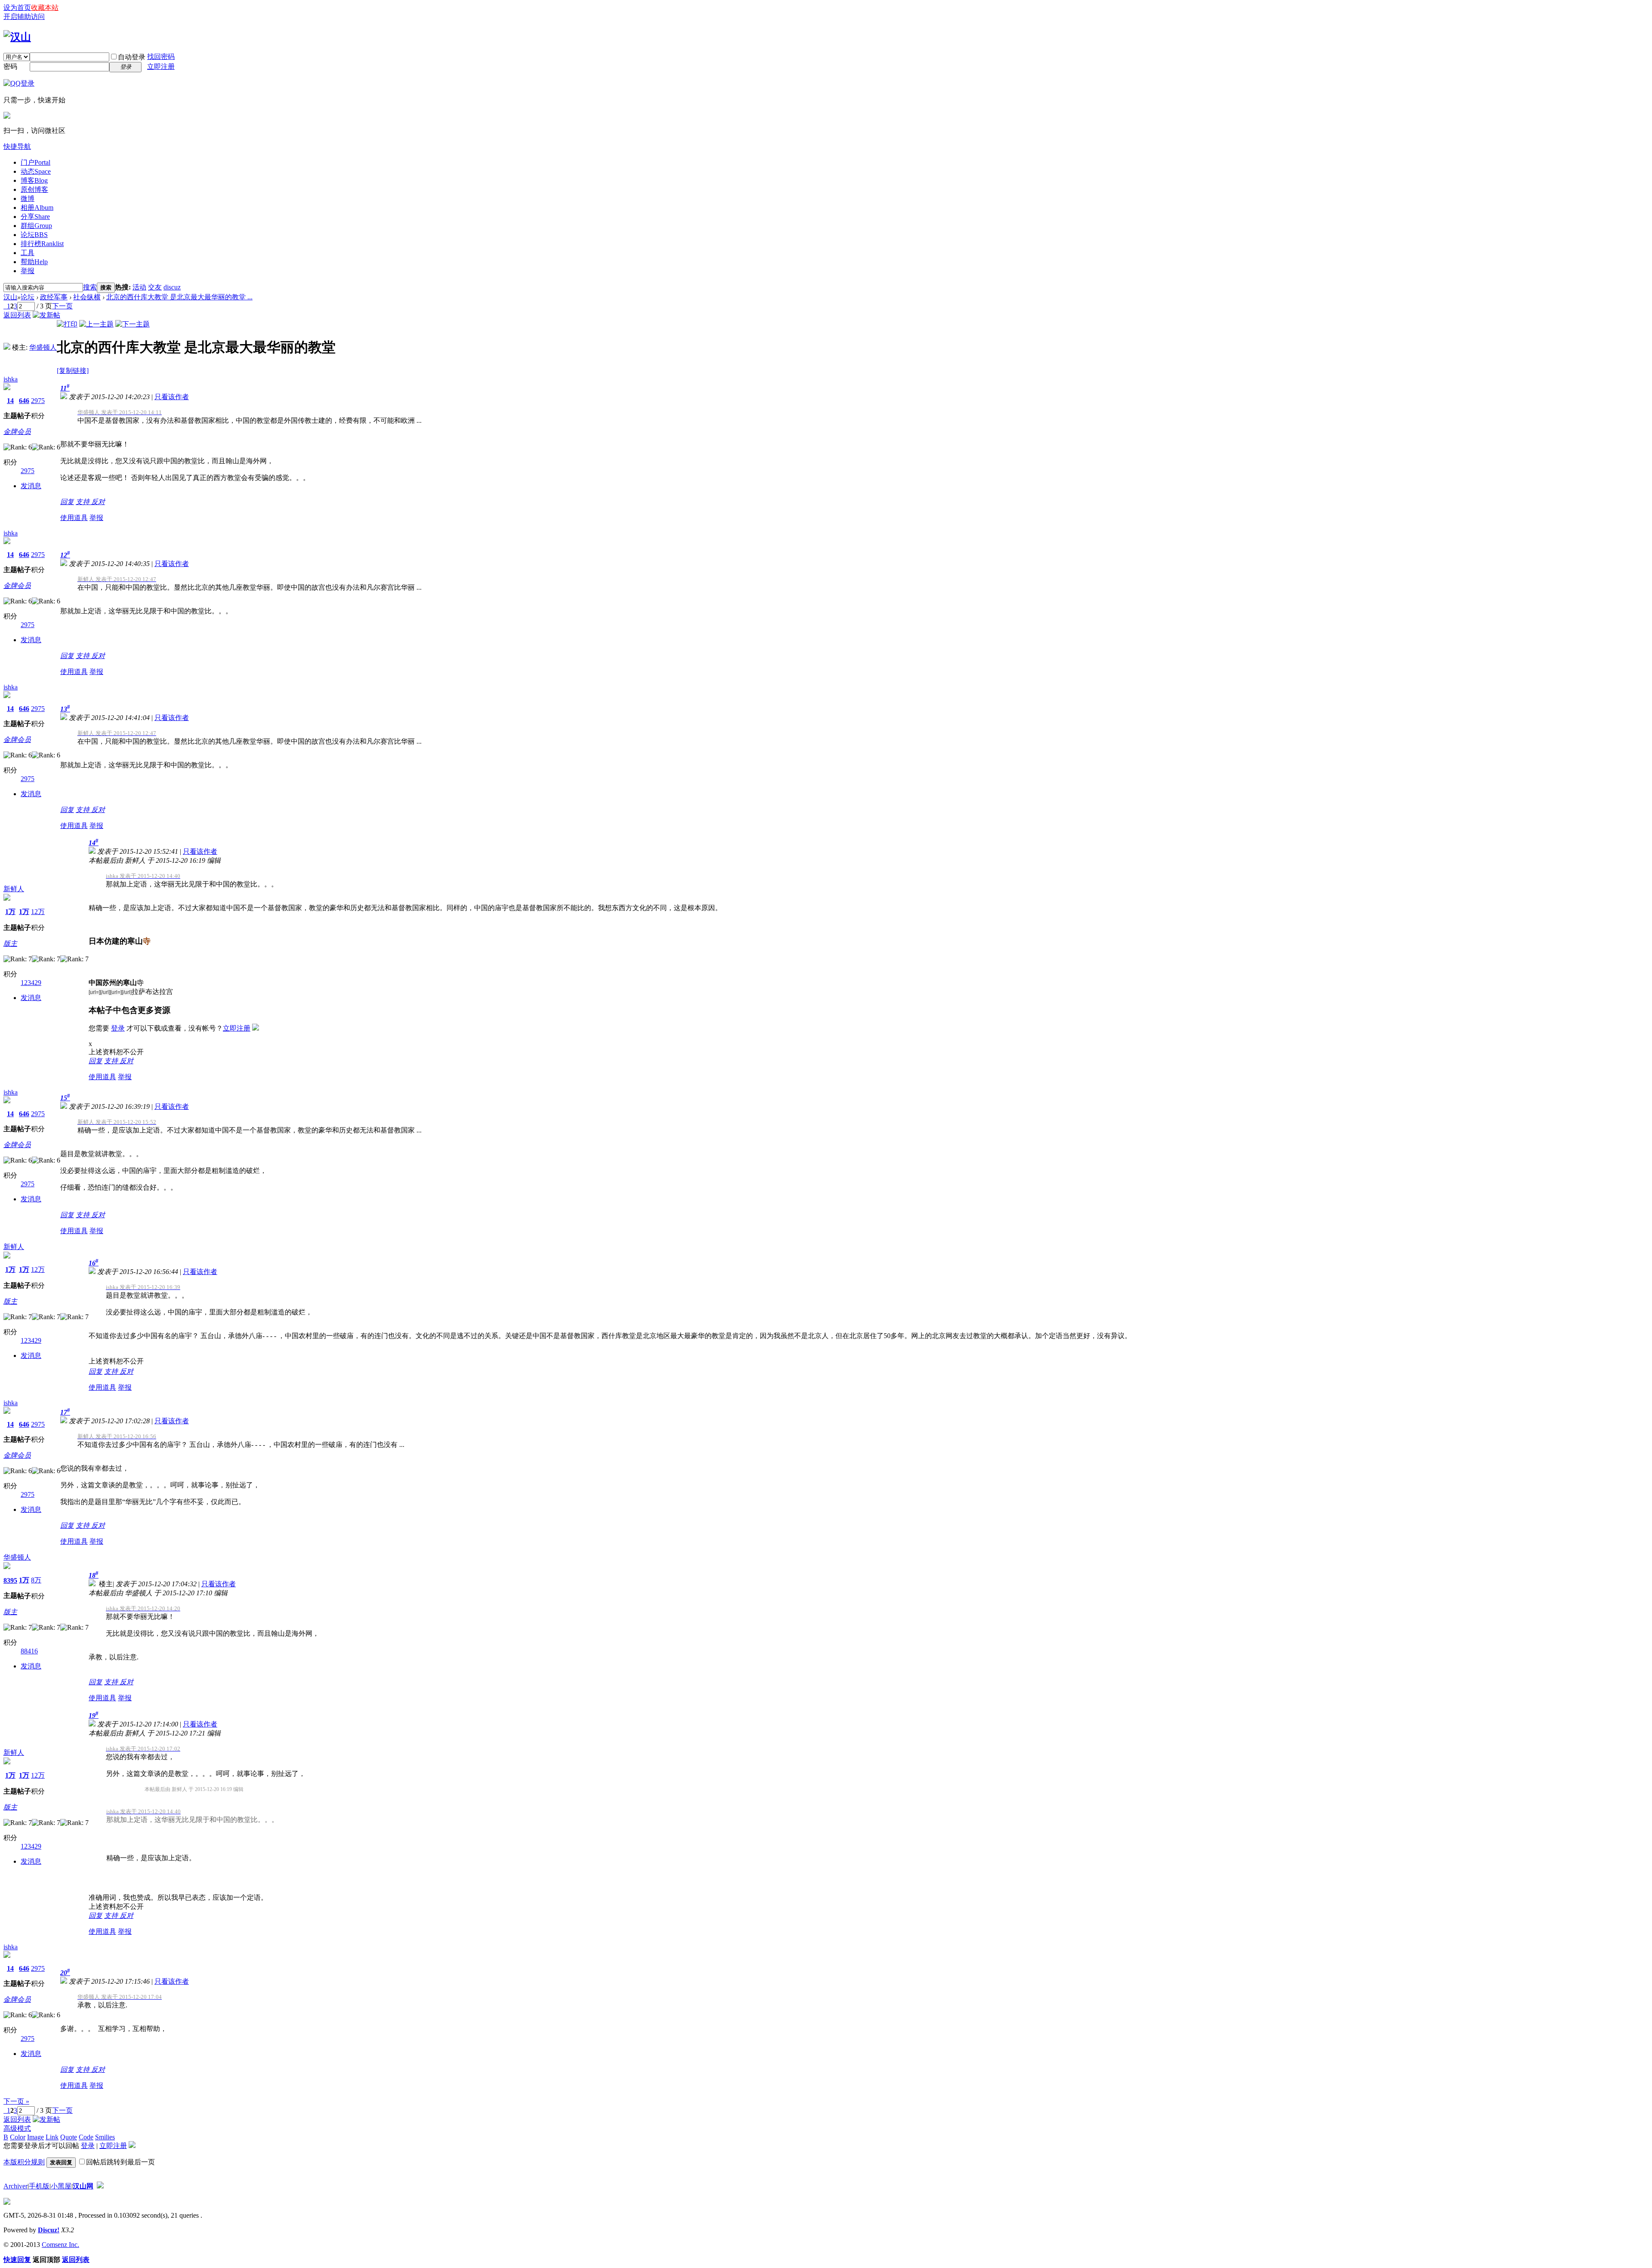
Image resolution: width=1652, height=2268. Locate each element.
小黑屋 (61, 2186)
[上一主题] (96, 324)
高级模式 (17, 2128)
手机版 (39, 2186)
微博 (28, 198)
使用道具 (74, 518)
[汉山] (17, 37)
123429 (31, 983)
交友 (155, 287)
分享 (35, 217)
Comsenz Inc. (60, 2245)
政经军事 (54, 297)
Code (86, 2137)
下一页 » (16, 2101)
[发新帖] (46, 315)
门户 (35, 162)
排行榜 (42, 244)
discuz (172, 287)
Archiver (15, 2186)
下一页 (62, 306)
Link (52, 2137)
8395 (10, 1580)
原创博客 (34, 189)
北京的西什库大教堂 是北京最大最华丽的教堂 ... (179, 297)
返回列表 (17, 315)
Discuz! (49, 2230)
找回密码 (161, 57)
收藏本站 (45, 8)
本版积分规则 (24, 2162)
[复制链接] (73, 371)
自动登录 (132, 57)
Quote (69, 2137)
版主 (10, 943)
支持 (83, 502)
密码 (10, 66)
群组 (36, 226)
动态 (36, 171)
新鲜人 (14, 889)
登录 (118, 1028)
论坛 (34, 235)
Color (18, 2137)
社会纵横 (87, 297)
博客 (34, 180)
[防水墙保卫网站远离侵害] (100, 2186)
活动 (139, 287)
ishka (11, 379)
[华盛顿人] (7, 347)
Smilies (105, 2137)
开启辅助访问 (24, 17)
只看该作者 (172, 397)
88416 (29, 1651)
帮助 (34, 262)
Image (35, 2137)
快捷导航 (17, 146)
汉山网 (83, 2186)
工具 (28, 253)
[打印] (67, 324)
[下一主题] (133, 324)
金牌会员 (17, 432)
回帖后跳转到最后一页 (120, 2162)
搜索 (90, 287)
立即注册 (161, 66)
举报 (28, 271)
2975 (38, 401)
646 (24, 401)
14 (10, 401)
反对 (98, 502)
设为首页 (17, 8)
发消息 (31, 486)
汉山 (10, 297)
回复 (67, 502)
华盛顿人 (43, 347)
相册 (37, 208)
